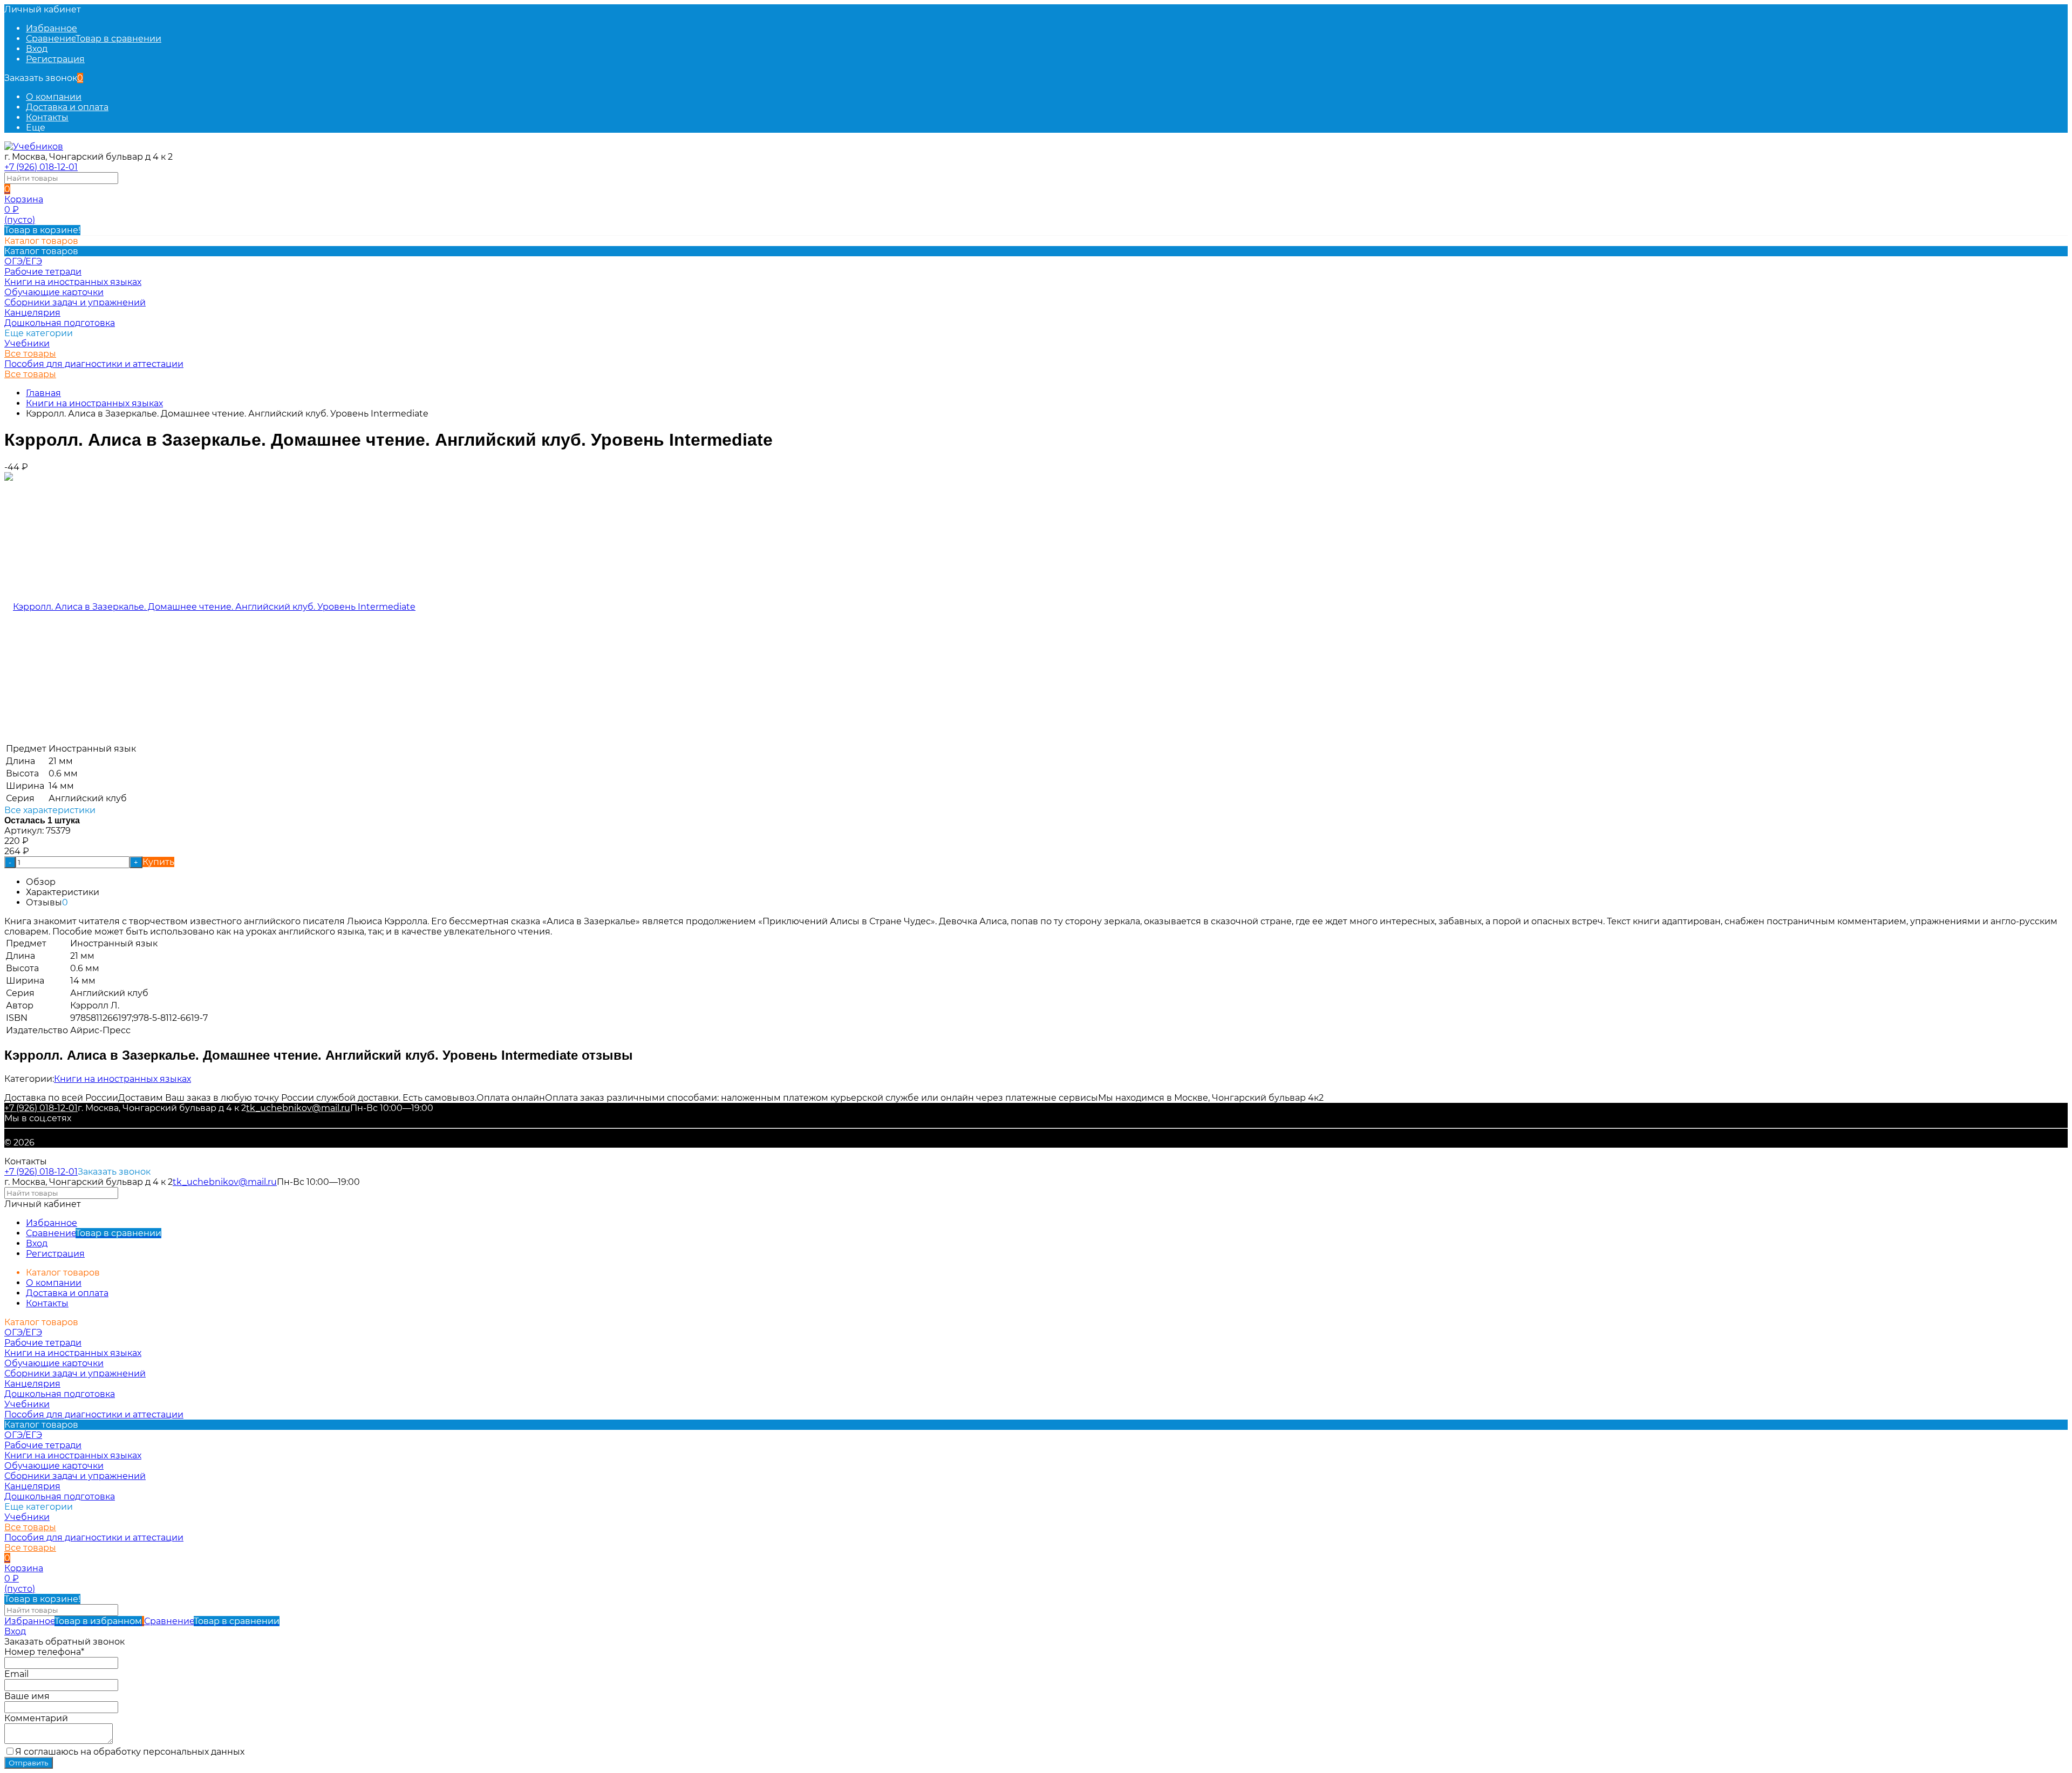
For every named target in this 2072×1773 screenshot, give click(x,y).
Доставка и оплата (67, 107)
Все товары (30, 354)
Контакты (47, 117)
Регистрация (55, 59)
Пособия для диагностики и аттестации (94, 364)
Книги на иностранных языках (94, 403)
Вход (37, 49)
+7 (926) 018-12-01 (41, 167)
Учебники (27, 343)
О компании (54, 97)
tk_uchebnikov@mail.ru (298, 1108)
